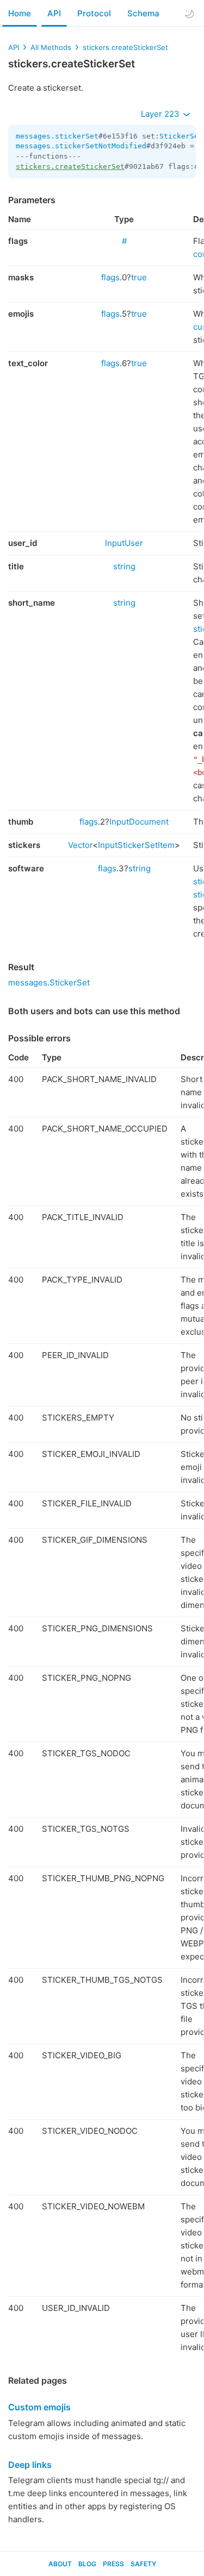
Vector (80, 845)
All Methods (51, 47)
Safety (143, 2564)
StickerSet (181, 136)
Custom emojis (39, 2407)
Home (20, 13)
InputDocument (139, 822)
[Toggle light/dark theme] (189, 14)
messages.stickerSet (57, 136)
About (60, 2564)
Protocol (94, 13)
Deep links (30, 2465)
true (139, 277)
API (54, 13)
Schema (143, 13)
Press (113, 2564)
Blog (87, 2564)
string (124, 566)
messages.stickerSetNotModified (81, 146)
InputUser (124, 543)
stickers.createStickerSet (125, 47)
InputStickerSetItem (136, 845)
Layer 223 (161, 114)
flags (110, 277)
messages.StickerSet (49, 982)
